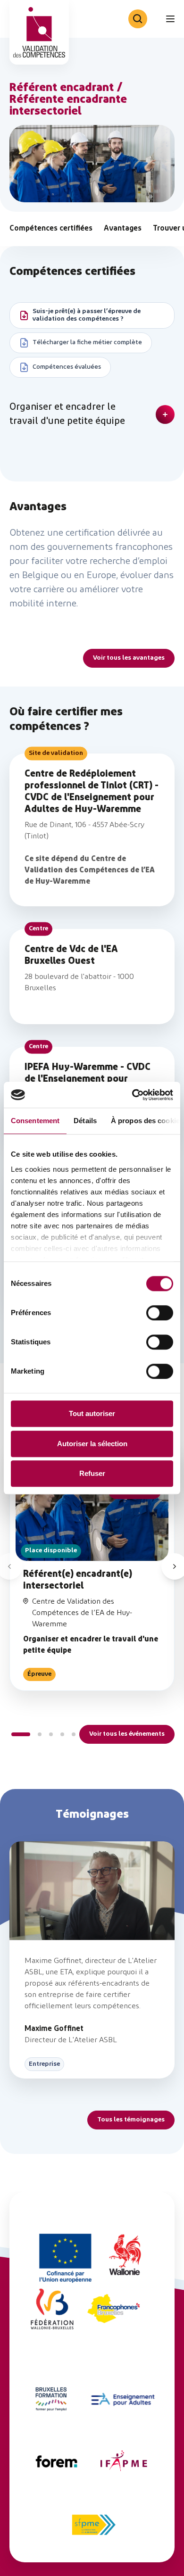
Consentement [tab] (35, 1121)
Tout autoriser (92, 1413)
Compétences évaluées (67, 367)
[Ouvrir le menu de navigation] (170, 19)
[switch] (160, 1313)
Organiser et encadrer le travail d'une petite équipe (67, 414)
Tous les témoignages (131, 2120)
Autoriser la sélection (92, 1444)
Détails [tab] (85, 1121)
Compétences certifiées (51, 229)
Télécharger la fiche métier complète (87, 343)
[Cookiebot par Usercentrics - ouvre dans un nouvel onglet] (132, 1095)
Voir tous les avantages (129, 658)
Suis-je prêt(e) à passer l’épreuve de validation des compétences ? (87, 315)
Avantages (123, 229)
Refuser (92, 1473)
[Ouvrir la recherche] (138, 19)
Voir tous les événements (127, 1734)
